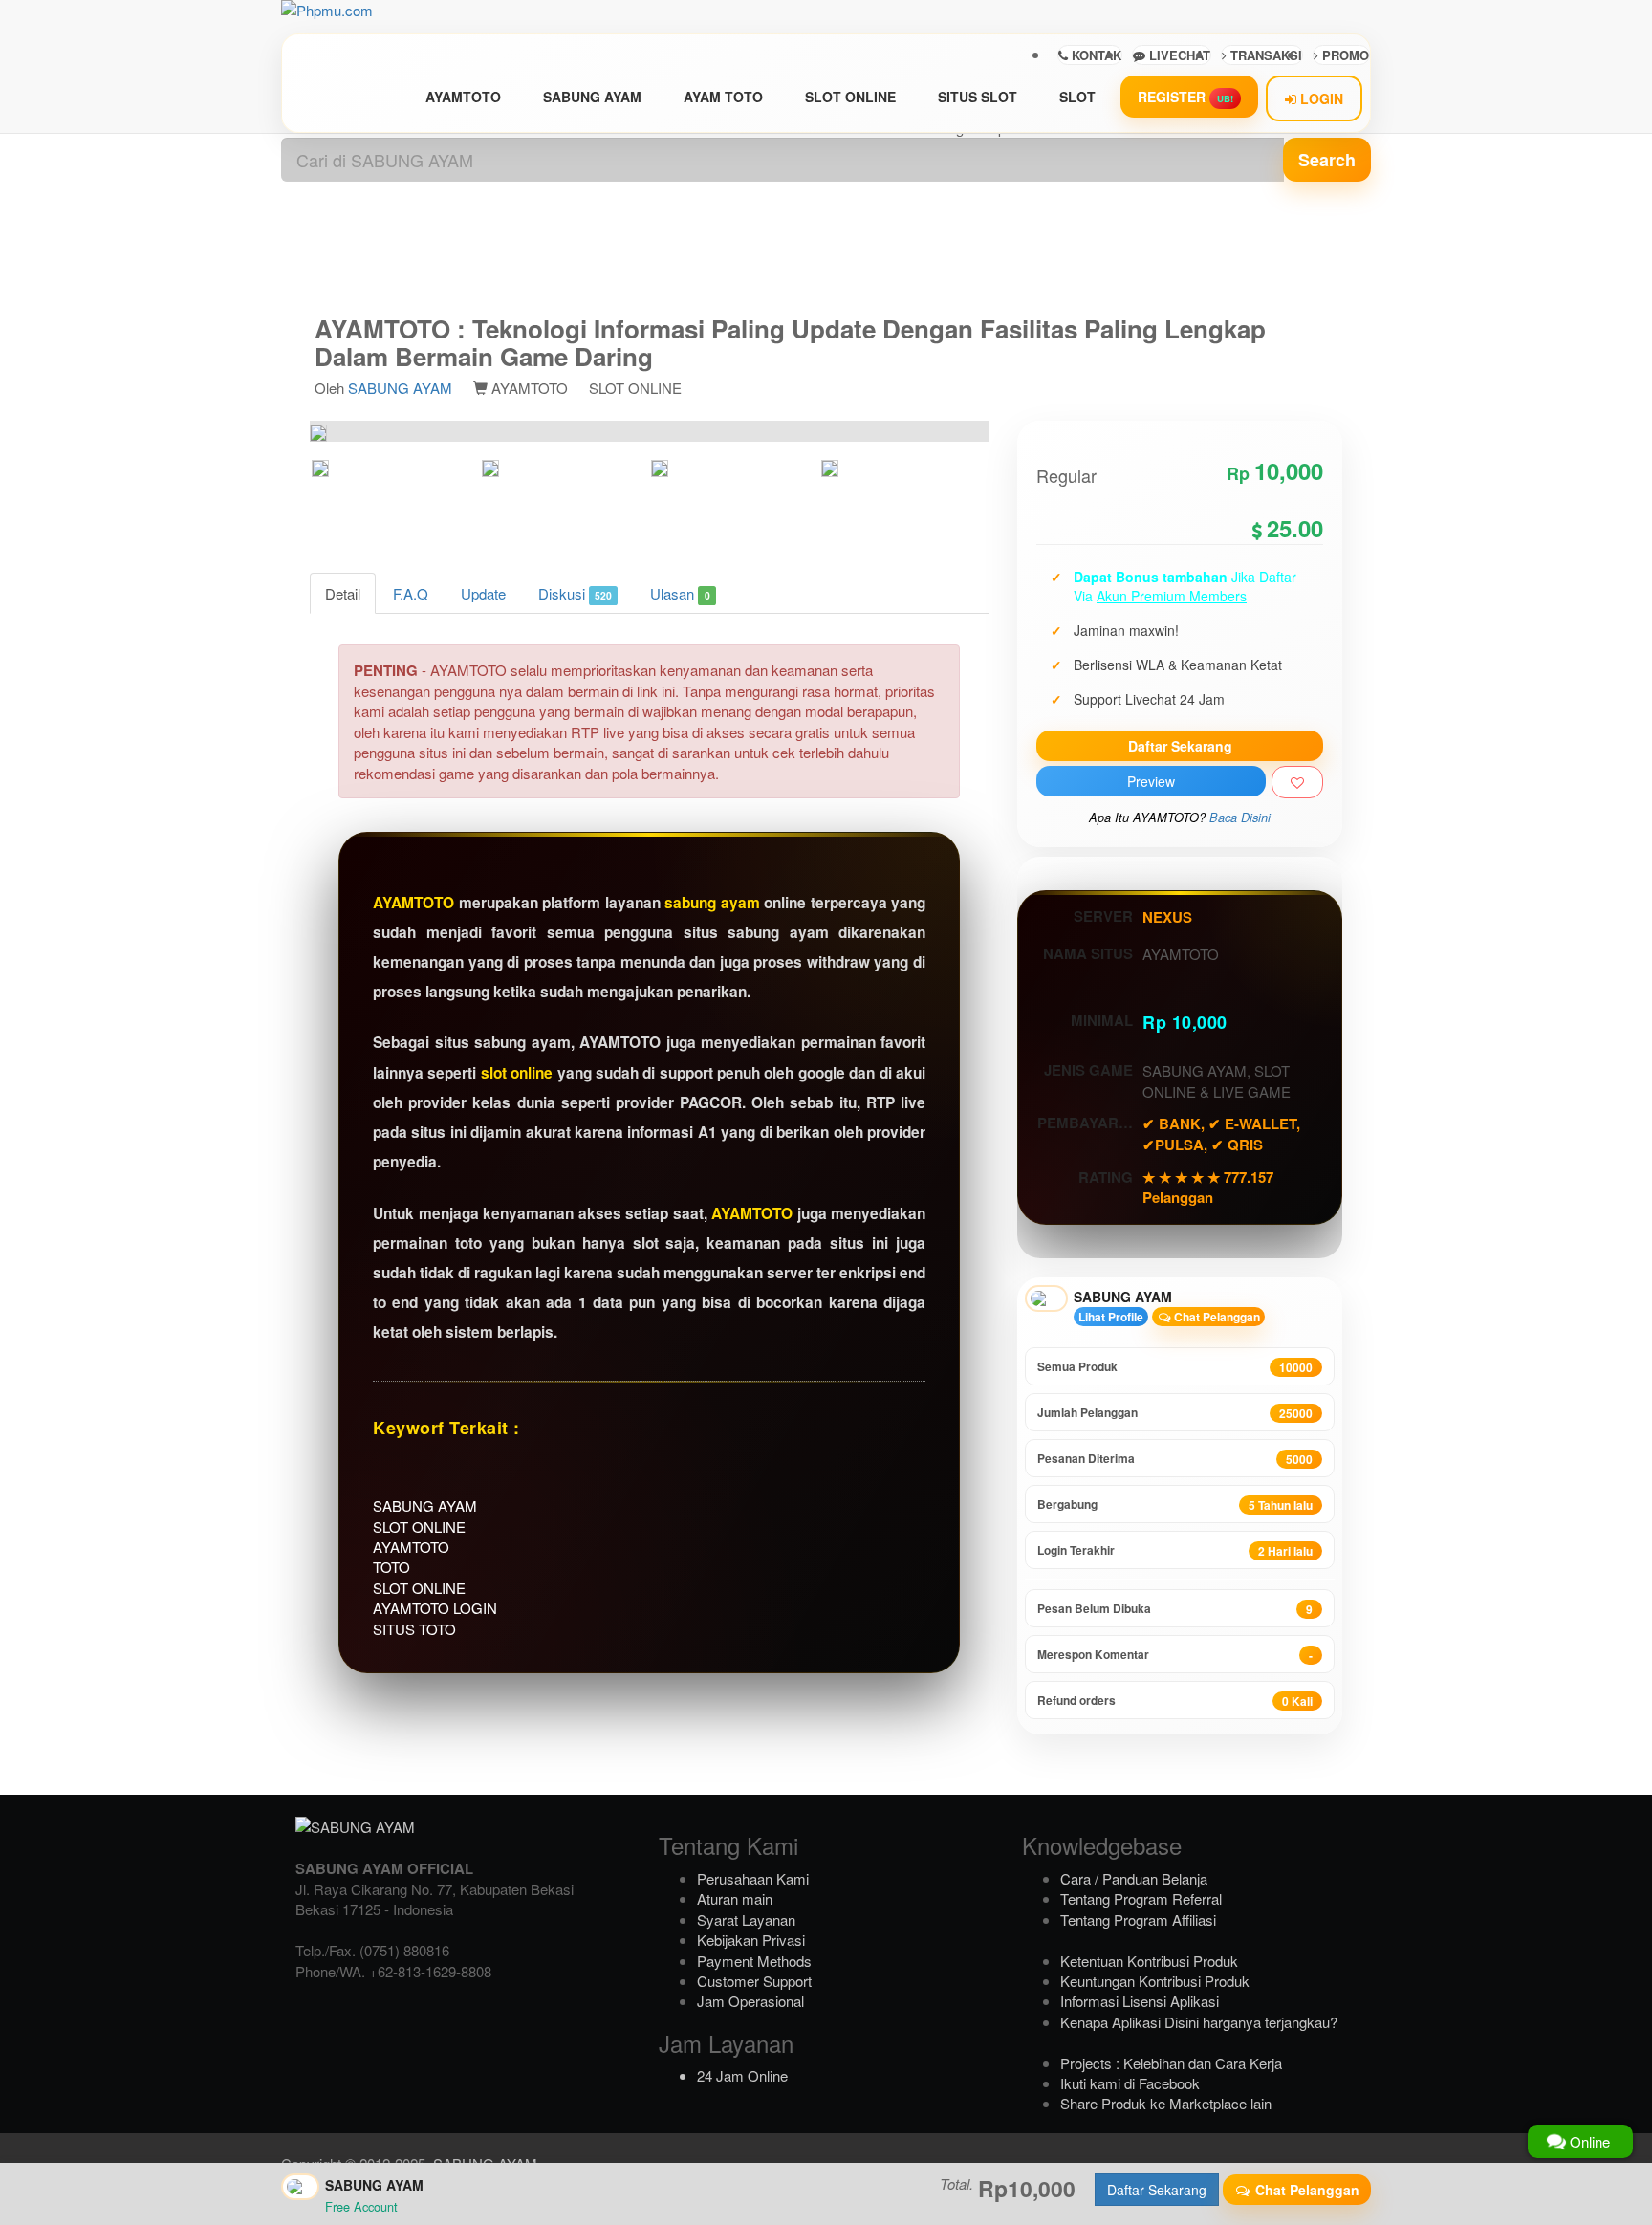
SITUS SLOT (978, 97)
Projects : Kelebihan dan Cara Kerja (1171, 2063)
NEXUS (1167, 917)
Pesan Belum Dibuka (1175, 1609)
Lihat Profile (1111, 1317)
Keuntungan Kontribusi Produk (1155, 1981)
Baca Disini (1240, 818)
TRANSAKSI (1264, 55)
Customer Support (754, 1981)
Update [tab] (483, 593)
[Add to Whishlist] (1297, 782)
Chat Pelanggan (1216, 1317)
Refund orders (1175, 1701)
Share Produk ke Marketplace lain (1166, 2103)
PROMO (1344, 55)
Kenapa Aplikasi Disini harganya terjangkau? (1199, 2022)
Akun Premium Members (1172, 596)
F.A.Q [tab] (411, 593)
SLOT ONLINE (850, 97)
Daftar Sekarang (1180, 746)
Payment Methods (754, 1961)
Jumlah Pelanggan (1175, 1413)
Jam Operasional (750, 2001)
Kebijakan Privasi (751, 1940)
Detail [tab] (343, 593)
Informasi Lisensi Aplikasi (1140, 2001)
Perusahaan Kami (753, 1878)
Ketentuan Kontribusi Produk (1149, 1961)
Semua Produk (1175, 1367)
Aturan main (735, 1898)
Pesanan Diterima (1175, 1459)
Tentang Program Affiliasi (1138, 1920)
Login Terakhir (1175, 1550)
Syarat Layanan (746, 1920)
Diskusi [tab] (575, 593)
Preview (1151, 781)
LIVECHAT (1178, 55)
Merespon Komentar (1175, 1655)
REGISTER (1185, 97)
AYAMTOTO (463, 97)
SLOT (1077, 97)
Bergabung (1175, 1505)
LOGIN (1320, 98)
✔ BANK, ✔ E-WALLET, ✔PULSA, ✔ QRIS (1221, 1134)
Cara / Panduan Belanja (1134, 1878)
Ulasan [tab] (680, 593)
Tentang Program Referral (1141, 1898)
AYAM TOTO (723, 97)
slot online (517, 1073)
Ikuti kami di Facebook (1130, 2083)
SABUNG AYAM (592, 97)
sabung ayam (712, 903)
